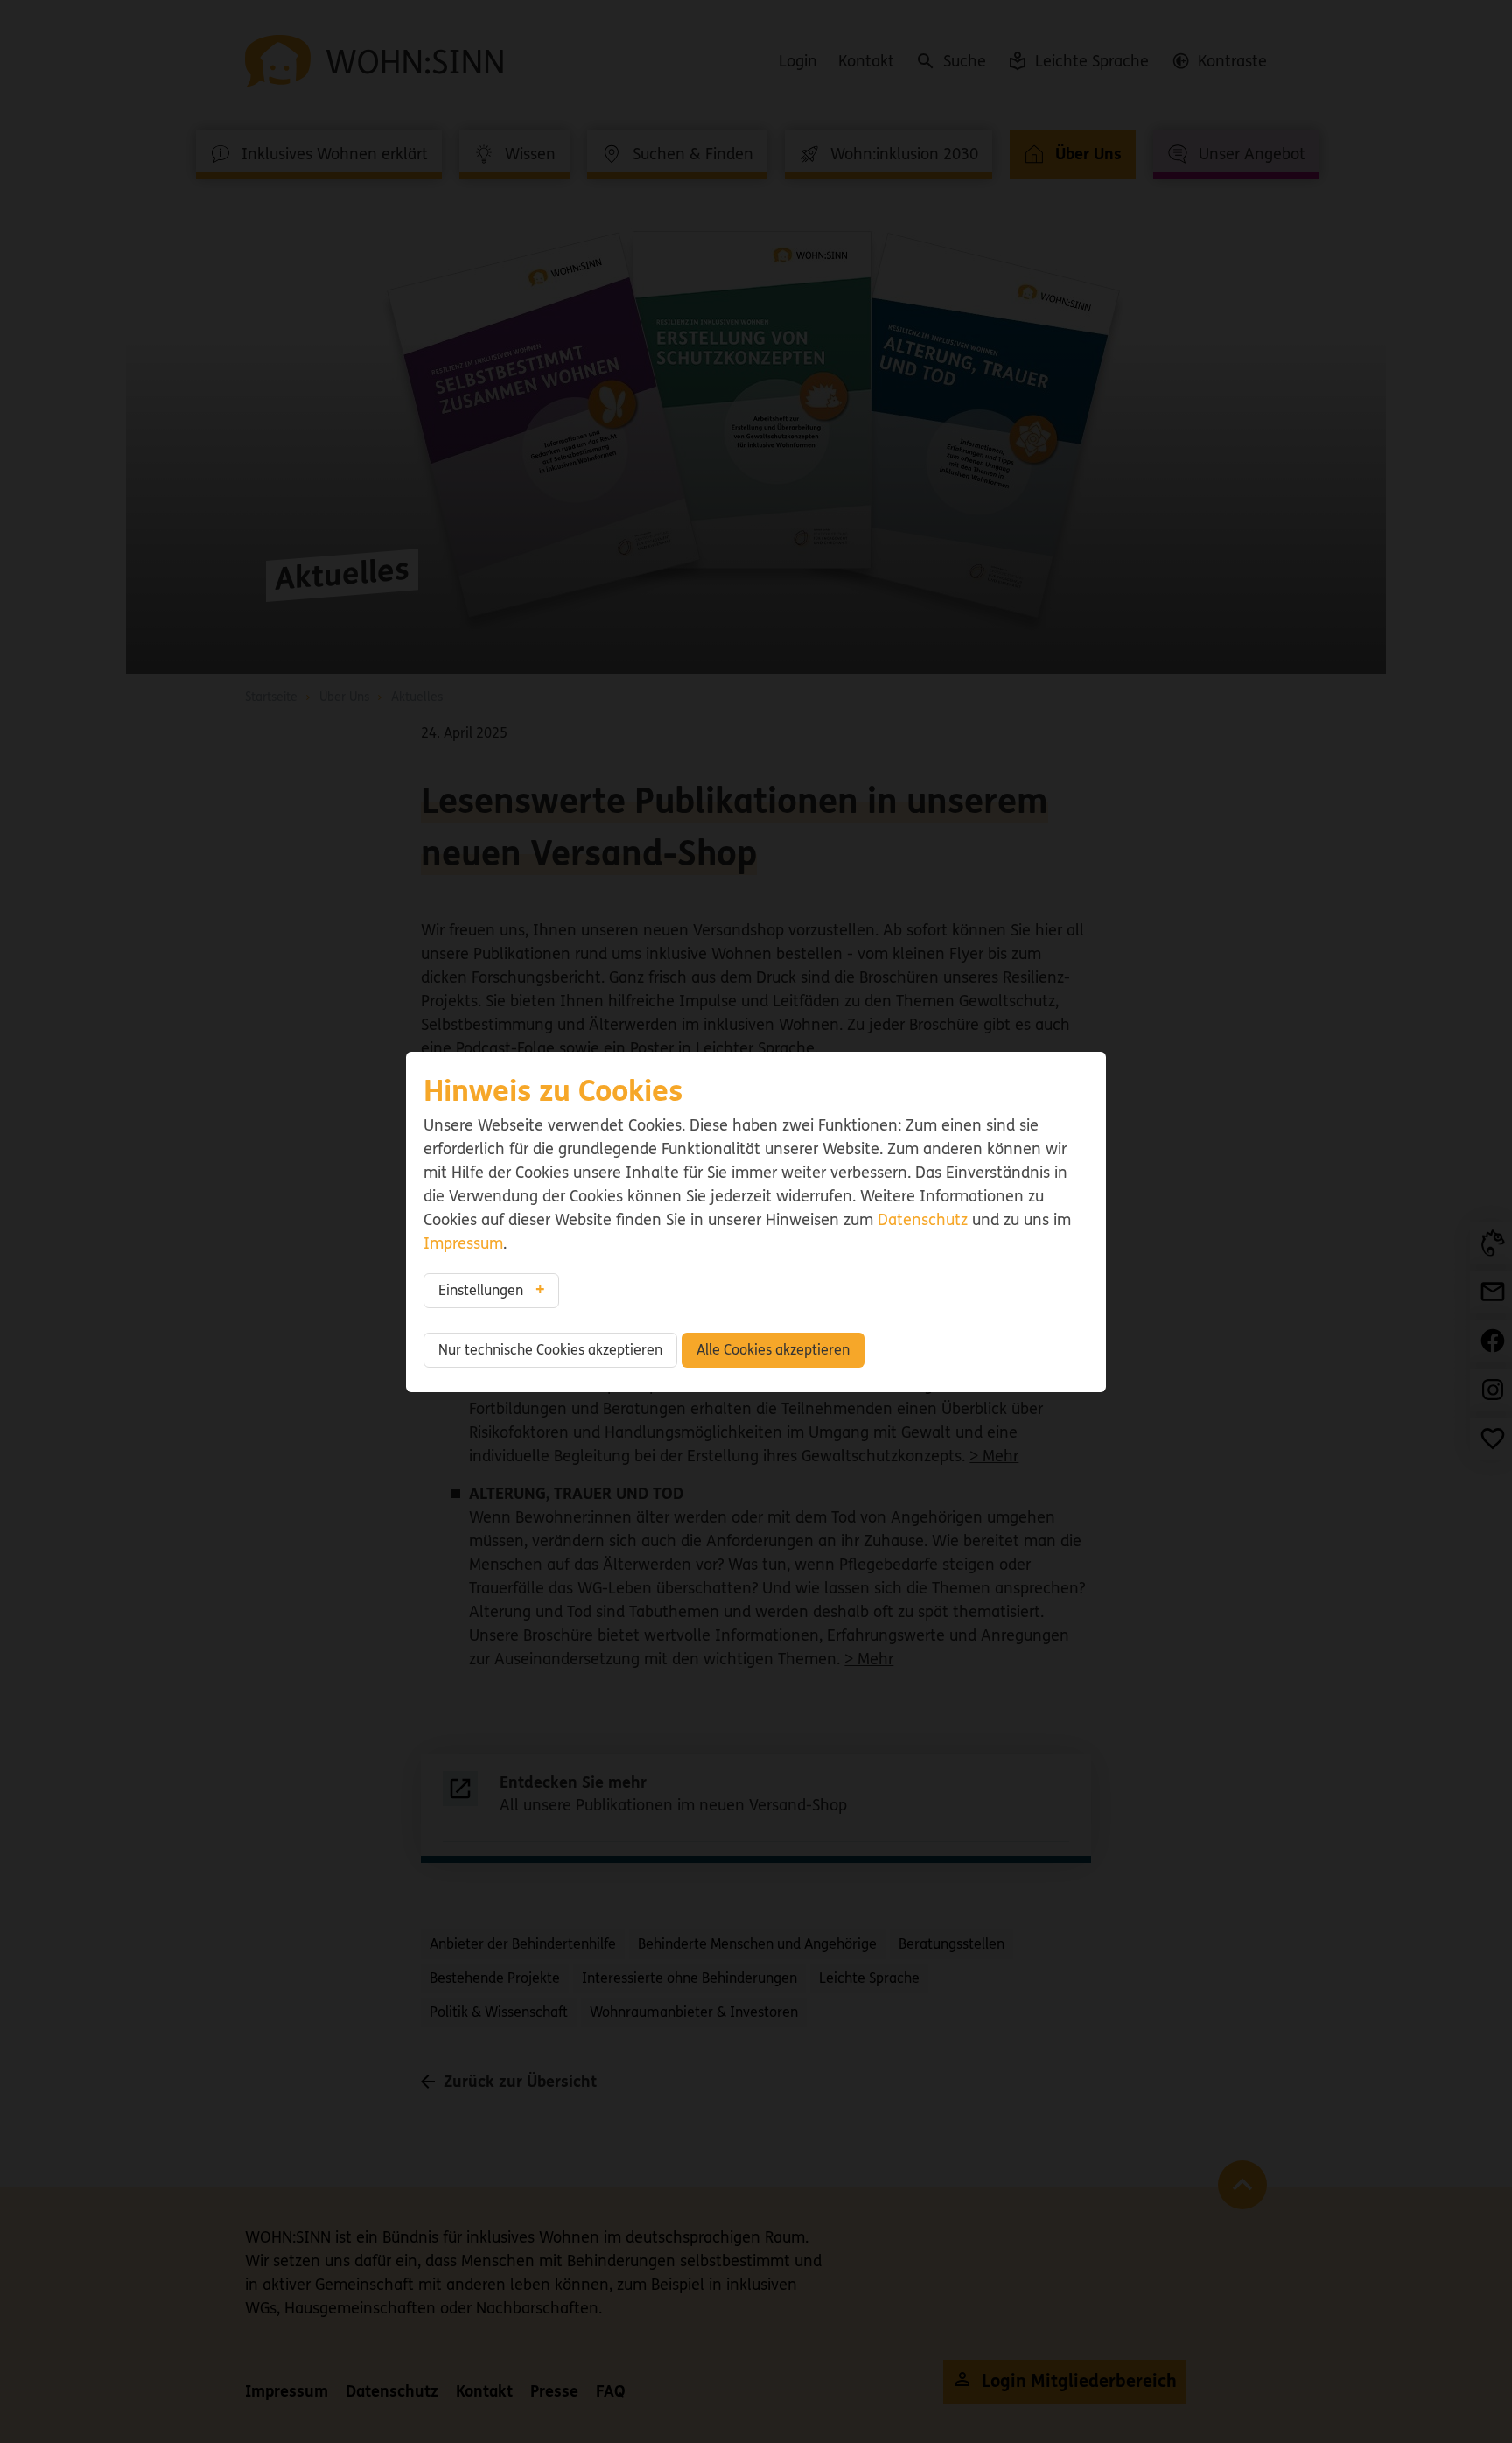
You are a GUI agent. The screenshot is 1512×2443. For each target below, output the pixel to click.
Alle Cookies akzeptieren (773, 1350)
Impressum (463, 1243)
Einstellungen (481, 1290)
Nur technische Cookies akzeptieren (550, 1350)
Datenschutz (923, 1220)
